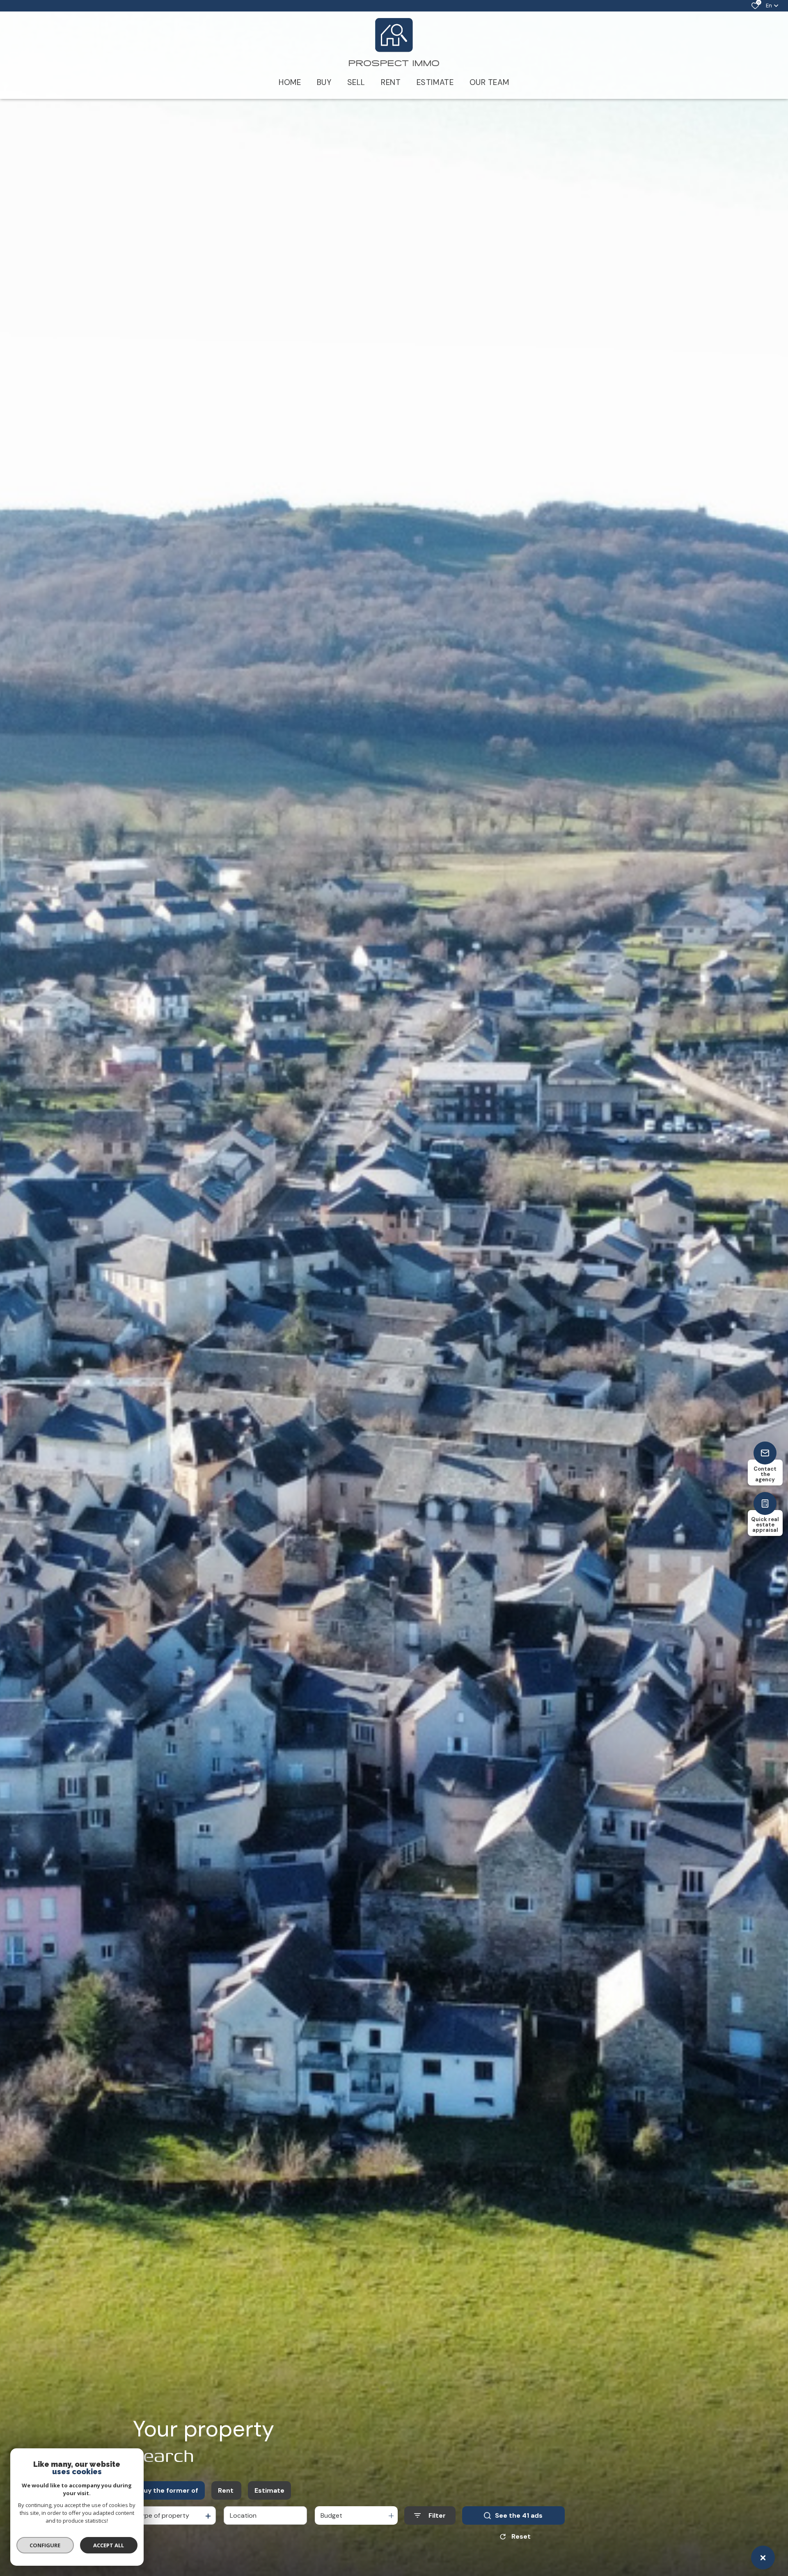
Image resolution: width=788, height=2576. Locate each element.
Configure (45, 2545)
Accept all (109, 2545)
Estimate (269, 2490)
